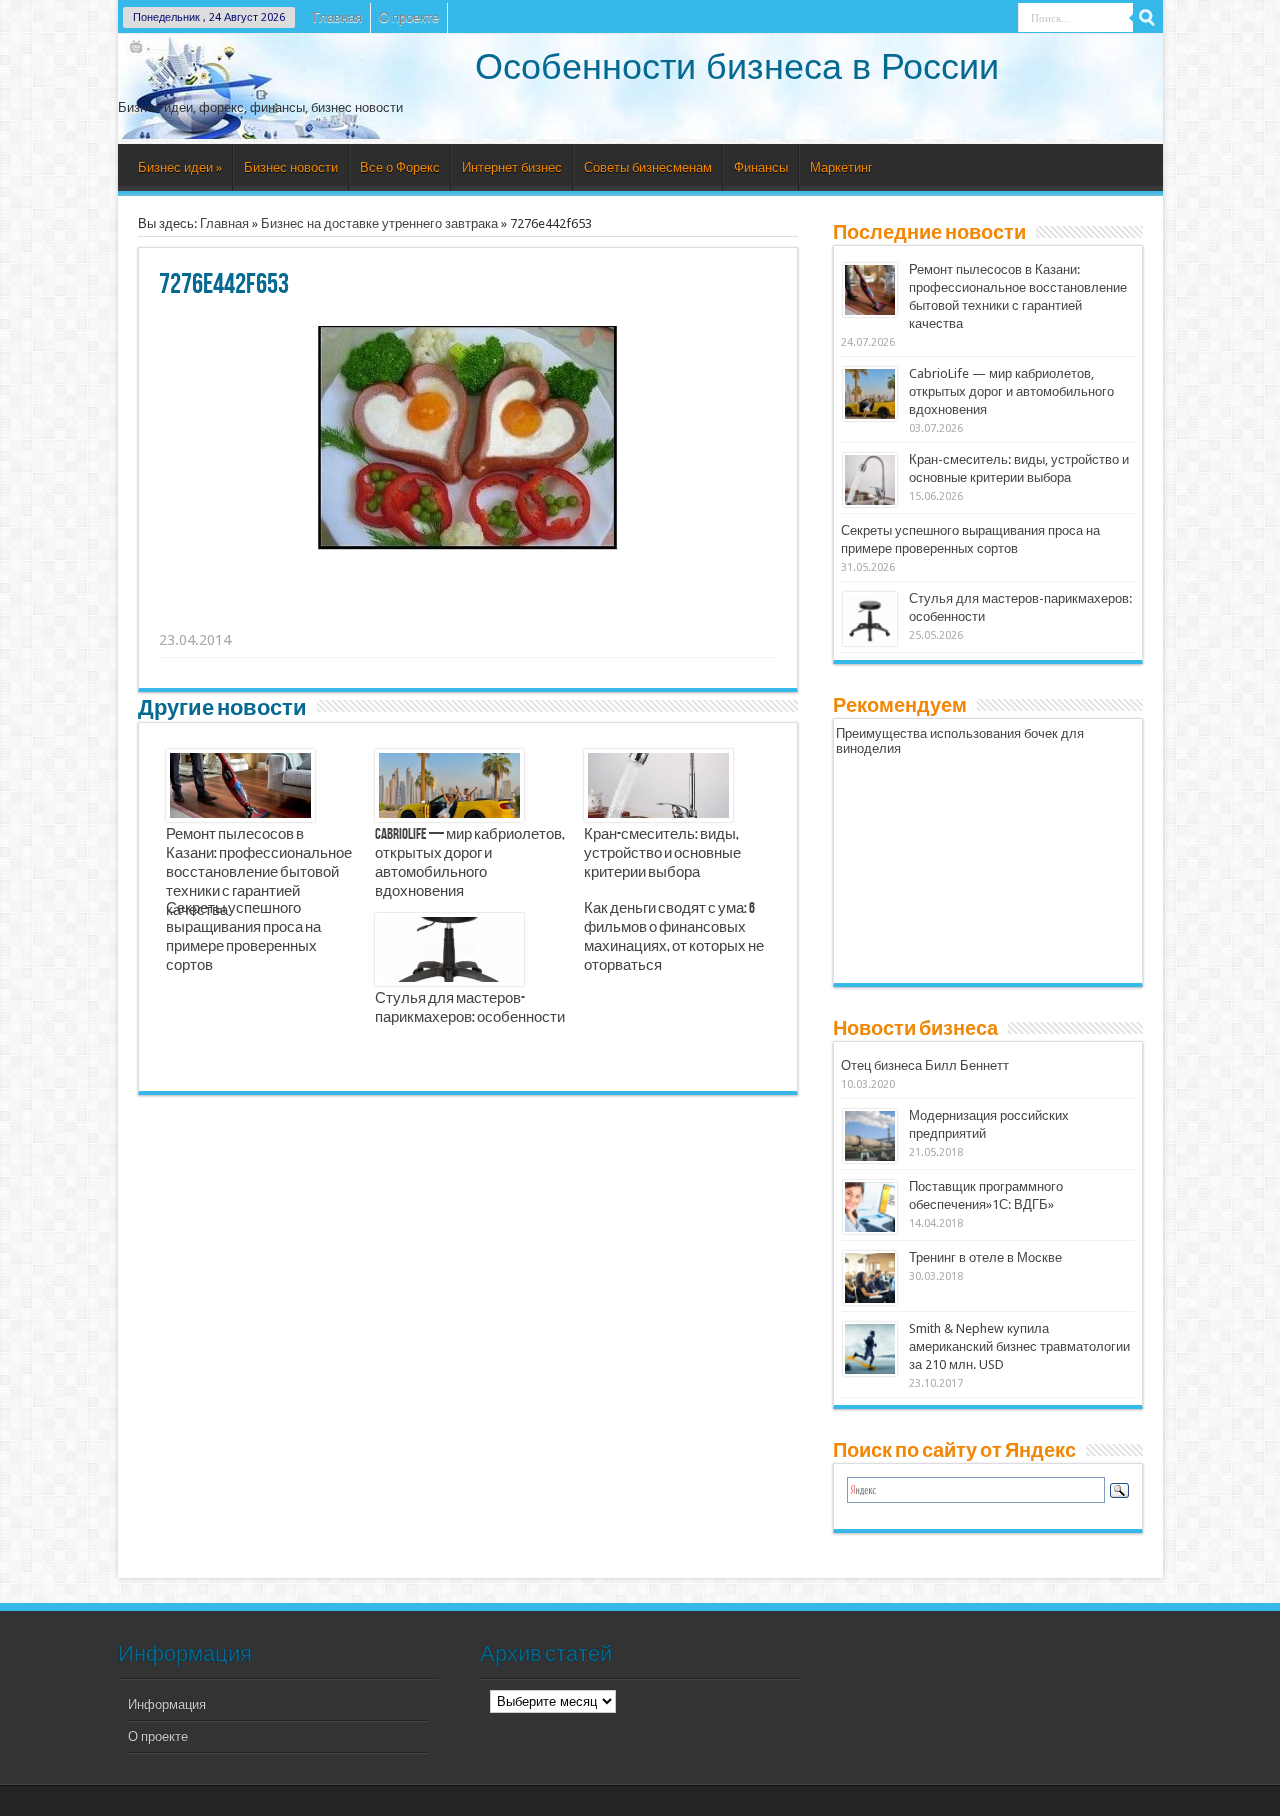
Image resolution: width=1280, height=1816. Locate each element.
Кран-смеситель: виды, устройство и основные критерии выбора (662, 854)
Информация (167, 1704)
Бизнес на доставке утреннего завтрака (379, 223)
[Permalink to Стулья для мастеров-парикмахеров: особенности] (870, 619)
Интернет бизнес (512, 167)
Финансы (761, 167)
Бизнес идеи (180, 167)
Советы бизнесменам (648, 167)
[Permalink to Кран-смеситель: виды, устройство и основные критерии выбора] (870, 480)
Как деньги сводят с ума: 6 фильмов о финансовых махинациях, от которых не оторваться (674, 937)
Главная (337, 17)
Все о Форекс (400, 167)
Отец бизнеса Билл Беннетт (925, 1065)
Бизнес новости (291, 167)
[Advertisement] (469, 615)
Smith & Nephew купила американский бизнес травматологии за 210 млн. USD (1019, 1346)
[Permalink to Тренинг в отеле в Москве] (870, 1278)
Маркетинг (841, 167)
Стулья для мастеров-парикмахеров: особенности (470, 1008)
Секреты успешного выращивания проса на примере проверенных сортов (243, 937)
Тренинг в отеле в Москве (985, 1257)
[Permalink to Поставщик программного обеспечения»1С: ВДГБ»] (870, 1207)
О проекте (409, 17)
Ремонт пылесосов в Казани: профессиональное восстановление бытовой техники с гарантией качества (259, 873)
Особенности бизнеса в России (737, 66)
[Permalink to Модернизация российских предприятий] (870, 1136)
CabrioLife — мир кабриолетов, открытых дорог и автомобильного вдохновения (470, 863)
